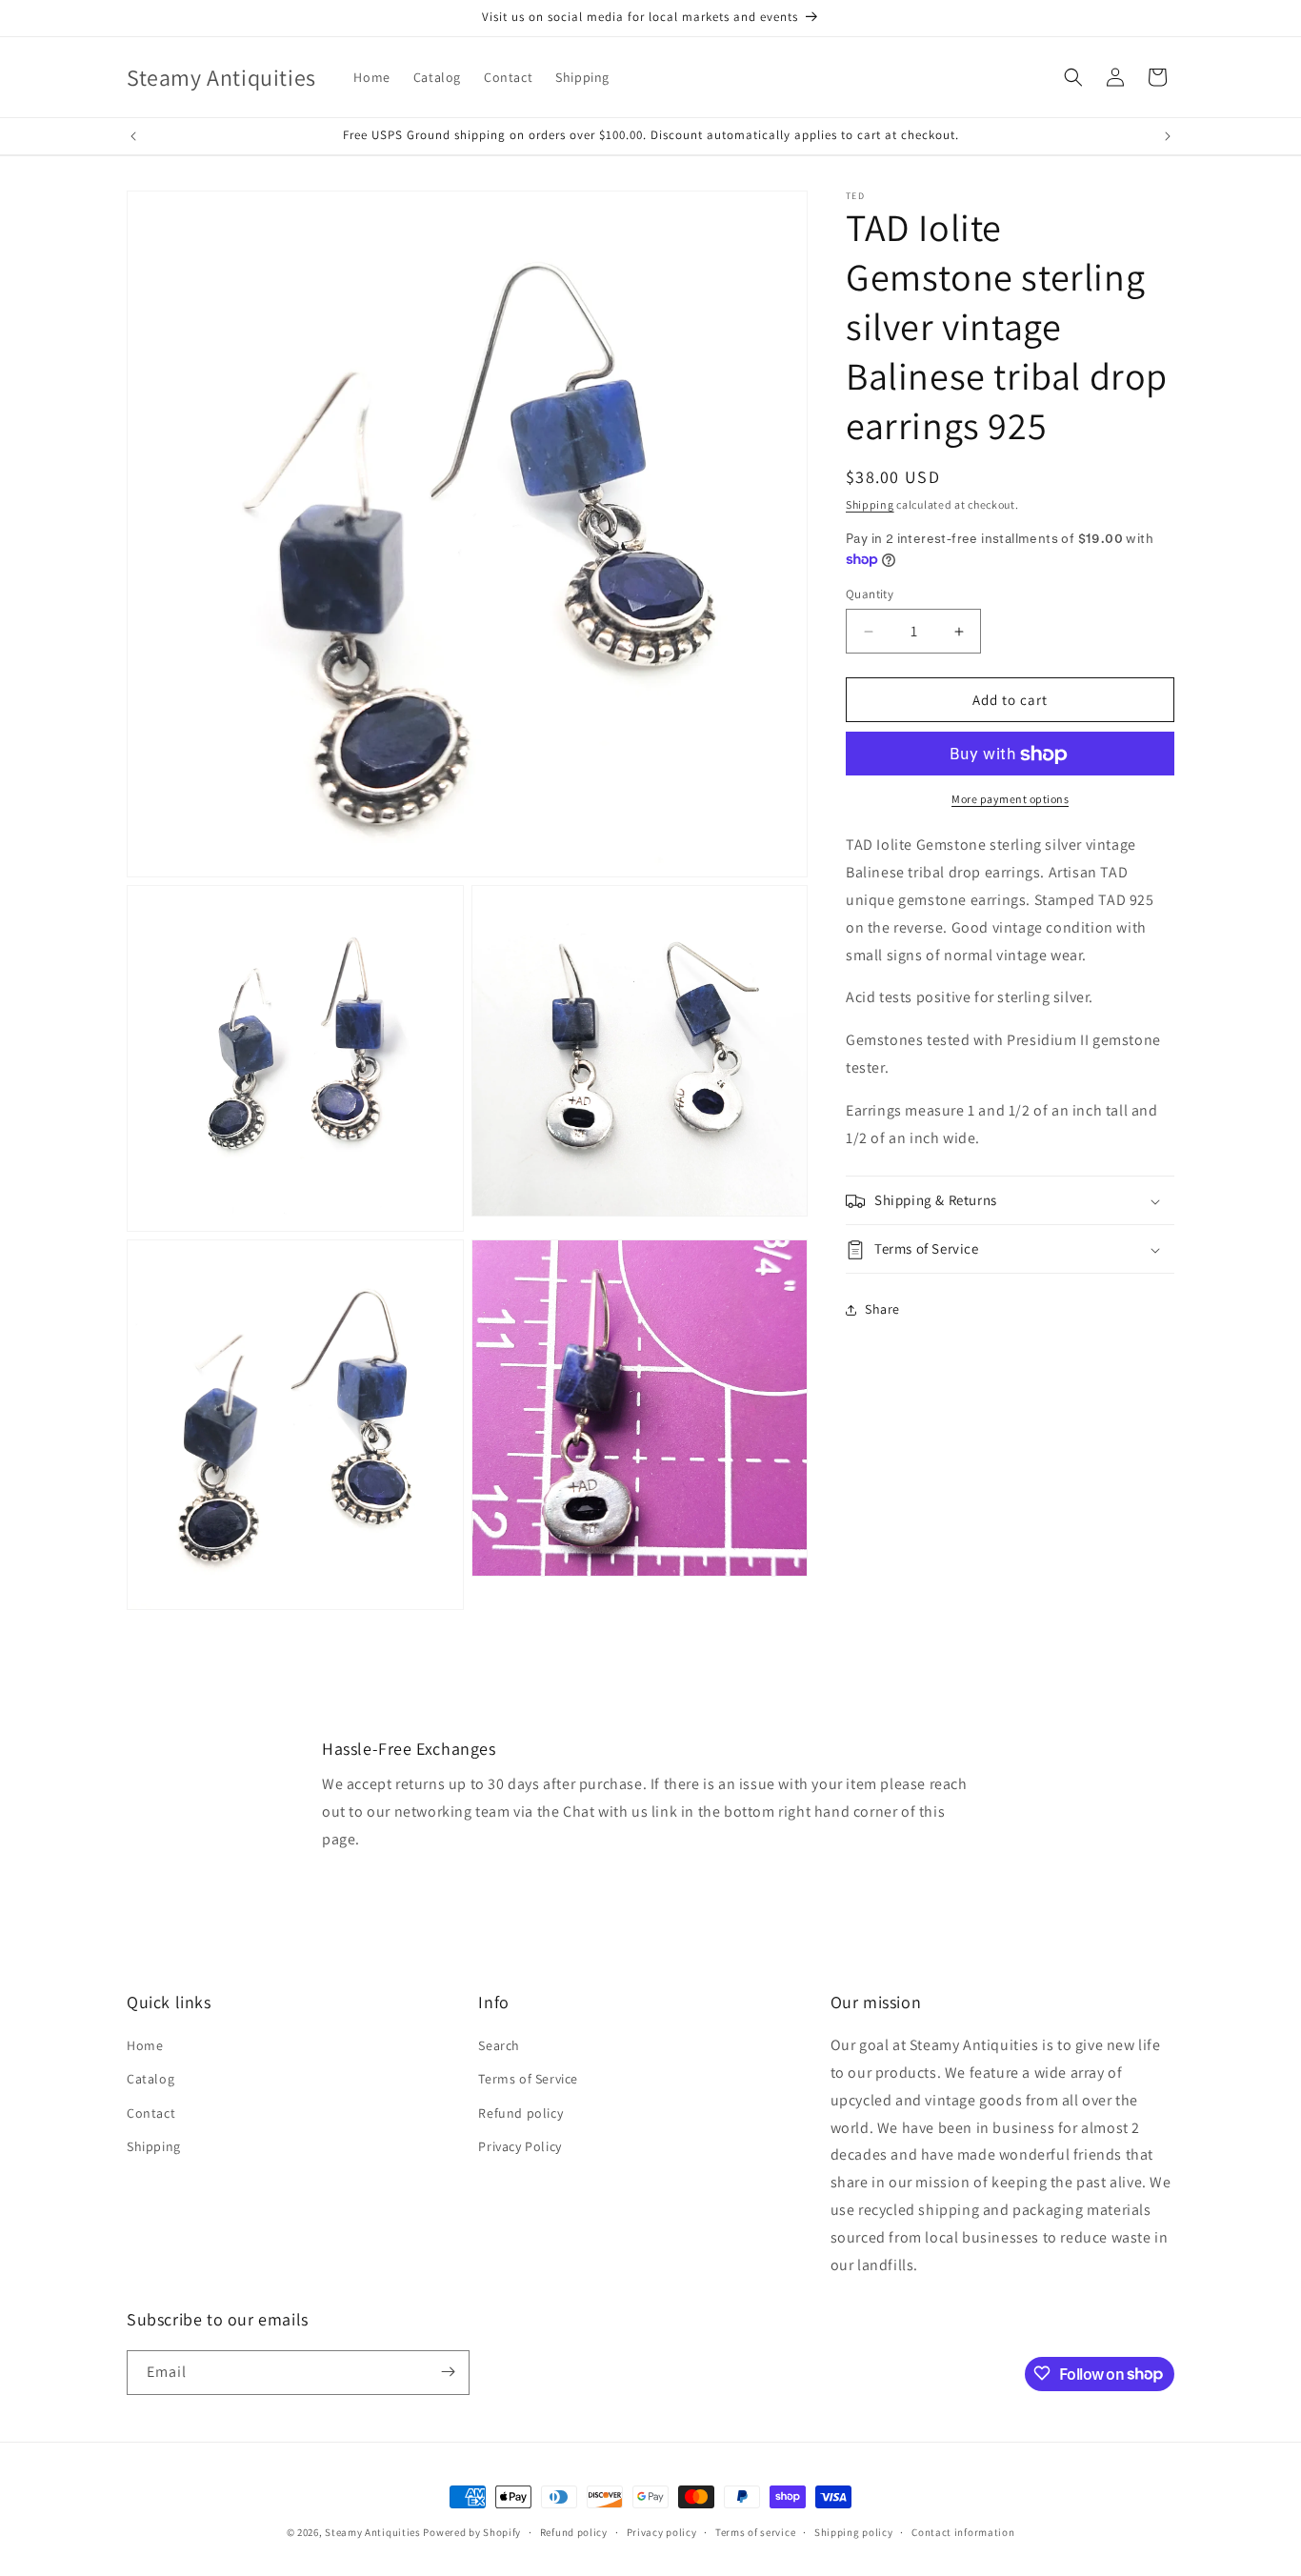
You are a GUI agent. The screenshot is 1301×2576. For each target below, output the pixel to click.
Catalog (150, 2080)
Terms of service (755, 2532)
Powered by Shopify (472, 2532)
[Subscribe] (448, 2372)
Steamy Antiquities (373, 2532)
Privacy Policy (520, 2146)
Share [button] (882, 1309)
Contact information (963, 2532)
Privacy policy (662, 2532)
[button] (1073, 77)
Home (145, 2045)
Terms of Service (528, 2080)
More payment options (1010, 800)
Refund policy (520, 2113)
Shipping (870, 504)
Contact (151, 2113)
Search (499, 2045)
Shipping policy (854, 2532)
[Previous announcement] (133, 136)
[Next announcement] (1168, 136)
